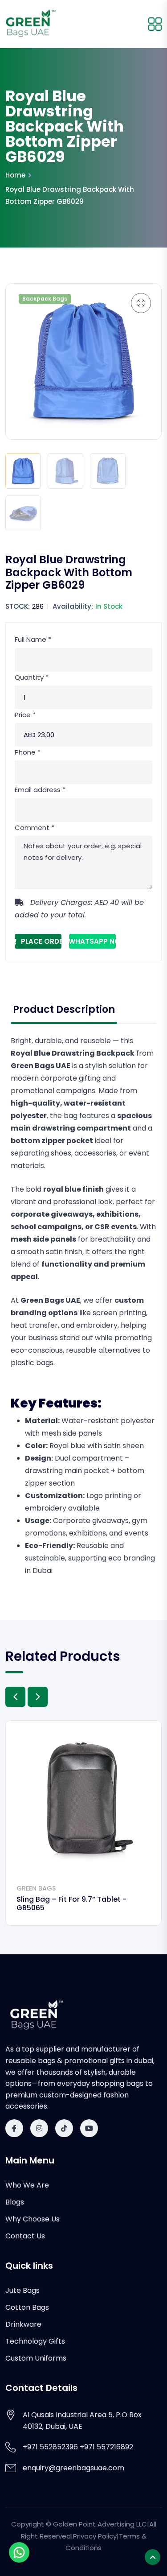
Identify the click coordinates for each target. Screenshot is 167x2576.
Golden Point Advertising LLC (100, 2524)
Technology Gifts (35, 2341)
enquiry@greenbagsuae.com (73, 2468)
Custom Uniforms (36, 2358)
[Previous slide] (15, 1697)
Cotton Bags (27, 2307)
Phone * (28, 752)
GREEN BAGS (36, 1888)
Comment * (35, 828)
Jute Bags (22, 2290)
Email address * (40, 790)
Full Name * (33, 639)
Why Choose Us (33, 2219)
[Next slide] (38, 1697)
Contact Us (25, 2236)
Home (15, 175)
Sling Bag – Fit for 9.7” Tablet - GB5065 (71, 1903)
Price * (25, 715)
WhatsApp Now (92, 941)
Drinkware (23, 2324)
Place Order (41, 941)
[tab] (23, 471)
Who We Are (27, 2185)
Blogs (15, 2202)
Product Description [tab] (64, 1009)
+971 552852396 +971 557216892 (78, 2447)
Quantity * (32, 677)
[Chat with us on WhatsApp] (19, 2552)
